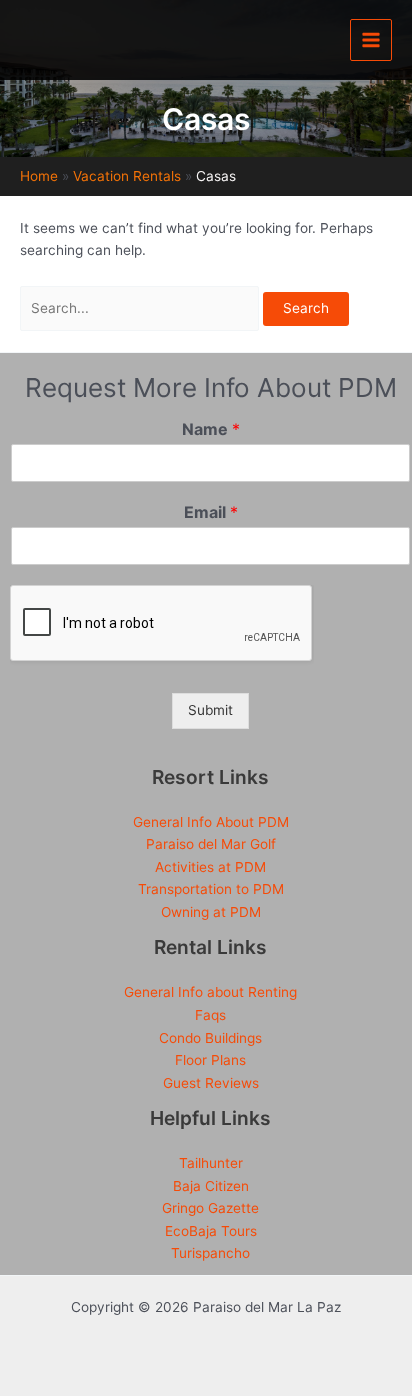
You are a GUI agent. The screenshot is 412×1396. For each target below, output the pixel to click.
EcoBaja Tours (211, 1231)
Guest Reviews (211, 1083)
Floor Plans (210, 1060)
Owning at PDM (211, 912)
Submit (210, 710)
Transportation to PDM (211, 889)
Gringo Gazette (210, 1208)
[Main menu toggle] (371, 40)
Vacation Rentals (127, 176)
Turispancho (210, 1253)
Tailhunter (211, 1163)
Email (211, 512)
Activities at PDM (210, 867)
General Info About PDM (211, 822)
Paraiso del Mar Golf (211, 844)
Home (39, 176)
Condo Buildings (210, 1038)
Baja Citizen (211, 1186)
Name (211, 429)
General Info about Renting (210, 992)
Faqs (210, 1015)
